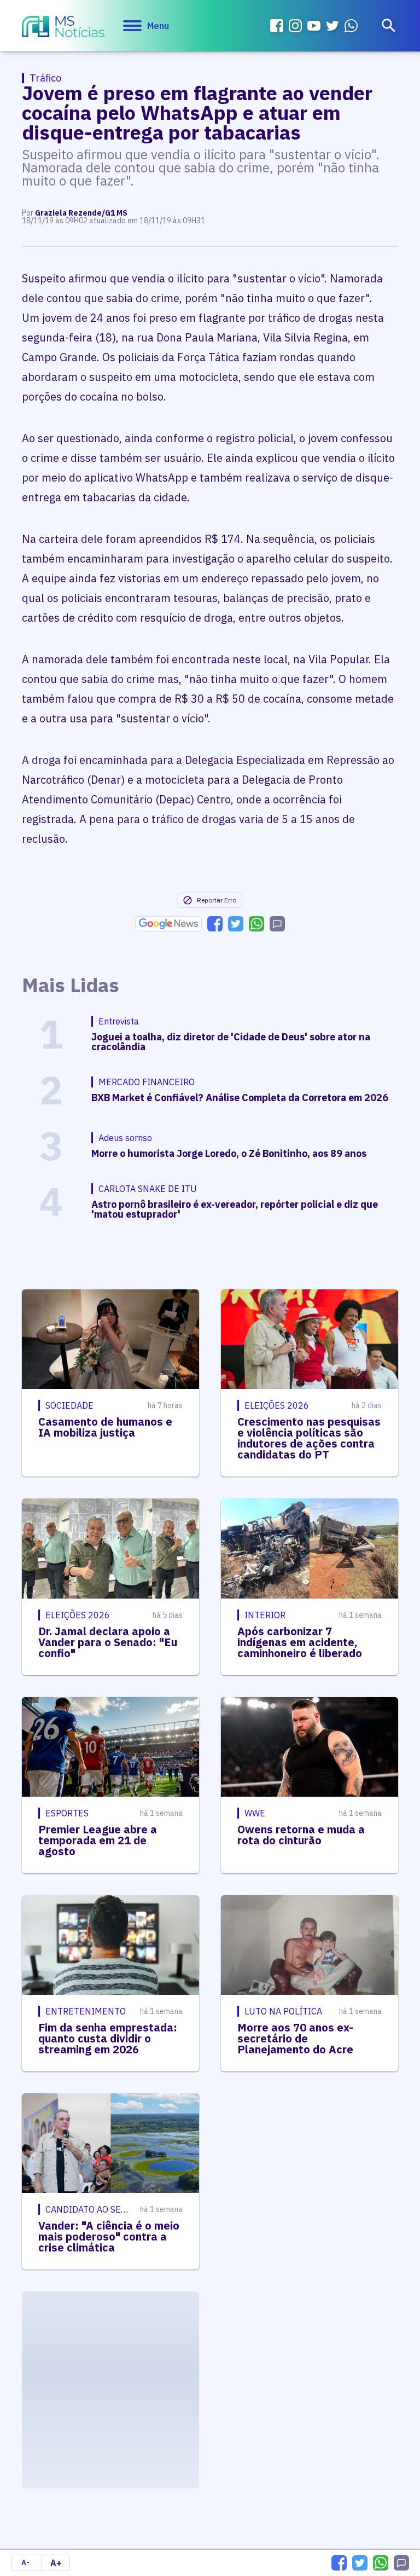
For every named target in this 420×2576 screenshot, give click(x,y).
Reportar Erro (217, 900)
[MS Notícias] (63, 28)
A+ (56, 2563)
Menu (158, 26)
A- (25, 2563)
